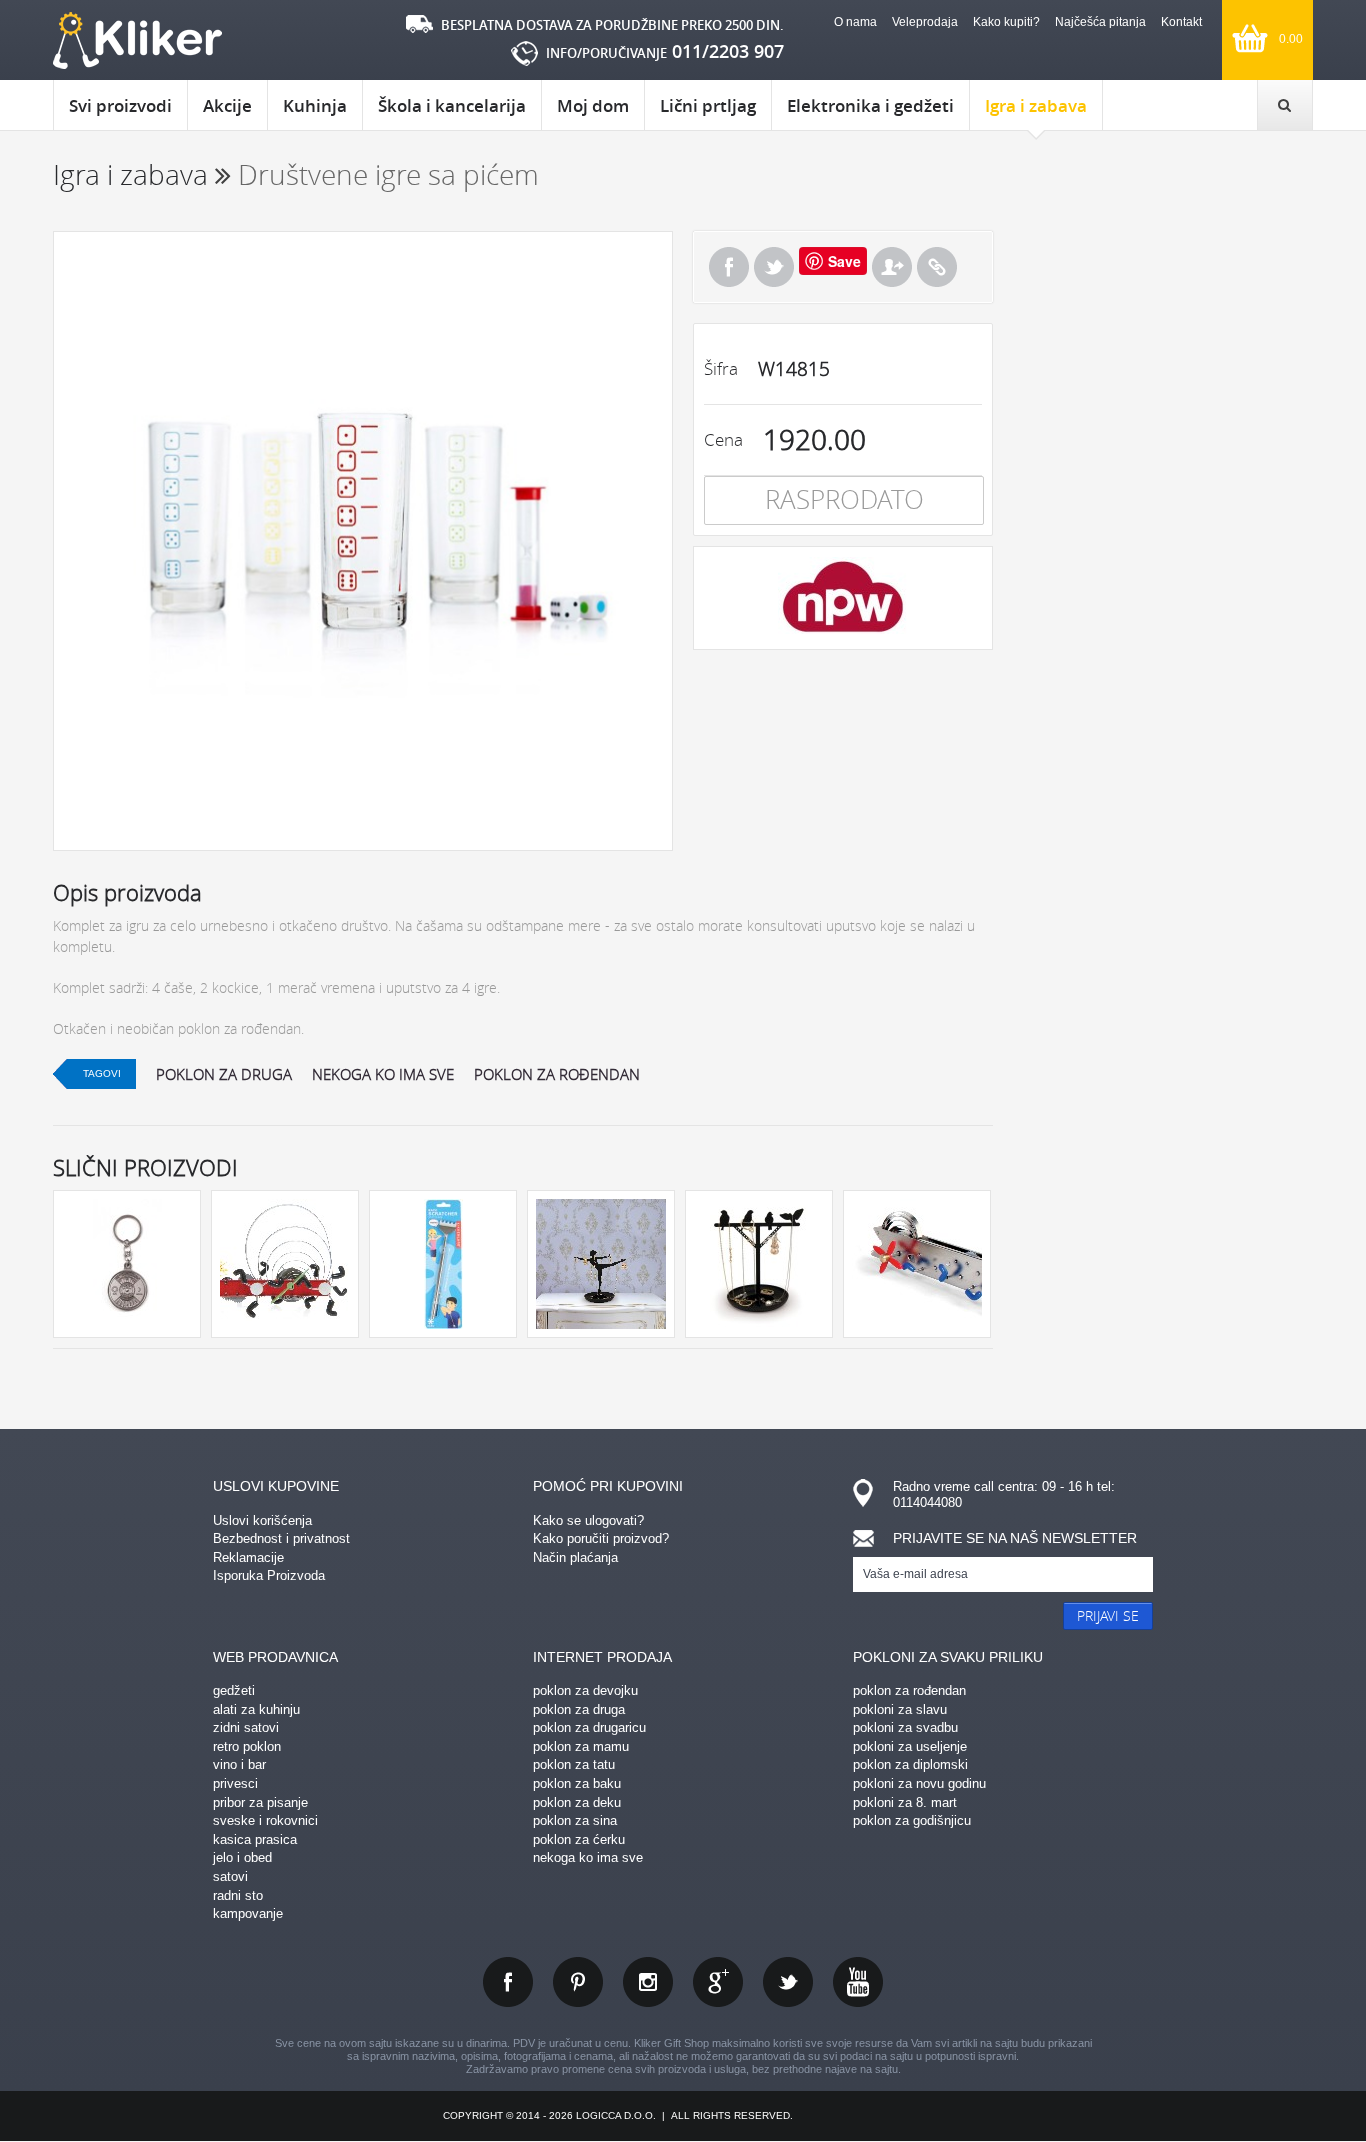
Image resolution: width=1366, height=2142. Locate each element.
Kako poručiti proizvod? (601, 1538)
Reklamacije (248, 1557)
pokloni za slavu (900, 1709)
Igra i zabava (1036, 105)
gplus (718, 1982)
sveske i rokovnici (265, 1820)
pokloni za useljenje (910, 1746)
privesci (235, 1783)
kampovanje (248, 1913)
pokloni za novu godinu (919, 1783)
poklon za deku (577, 1802)
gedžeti (234, 1690)
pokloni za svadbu (905, 1727)
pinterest (578, 1982)
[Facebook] (729, 267)
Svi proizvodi (120, 105)
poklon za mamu (581, 1746)
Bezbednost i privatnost (281, 1538)
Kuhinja (315, 105)
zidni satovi (246, 1727)
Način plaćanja (575, 1557)
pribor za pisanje (260, 1802)
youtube (858, 1982)
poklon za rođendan (557, 1074)
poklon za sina (575, 1820)
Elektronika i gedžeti (870, 105)
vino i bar (239, 1764)
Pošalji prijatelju (892, 267)
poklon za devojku (585, 1690)
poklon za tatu (574, 1764)
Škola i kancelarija (452, 105)
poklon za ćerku (579, 1839)
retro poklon (247, 1746)
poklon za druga (224, 1074)
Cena (723, 439)
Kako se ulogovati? (588, 1520)
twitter (788, 1982)
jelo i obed (242, 1857)
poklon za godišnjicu (912, 1820)
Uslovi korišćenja (262, 1520)
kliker (137, 40)
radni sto (238, 1895)
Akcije (227, 105)
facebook (508, 1982)
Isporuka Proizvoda (269, 1575)
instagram (648, 1982)
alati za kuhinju (256, 1709)
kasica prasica (255, 1839)
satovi (230, 1876)
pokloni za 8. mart (905, 1802)
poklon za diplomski (910, 1764)
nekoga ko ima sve (383, 1074)
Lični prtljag (708, 105)
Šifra (721, 368)
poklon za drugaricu (589, 1727)
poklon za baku (577, 1783)
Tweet (774, 267)
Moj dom (593, 105)
